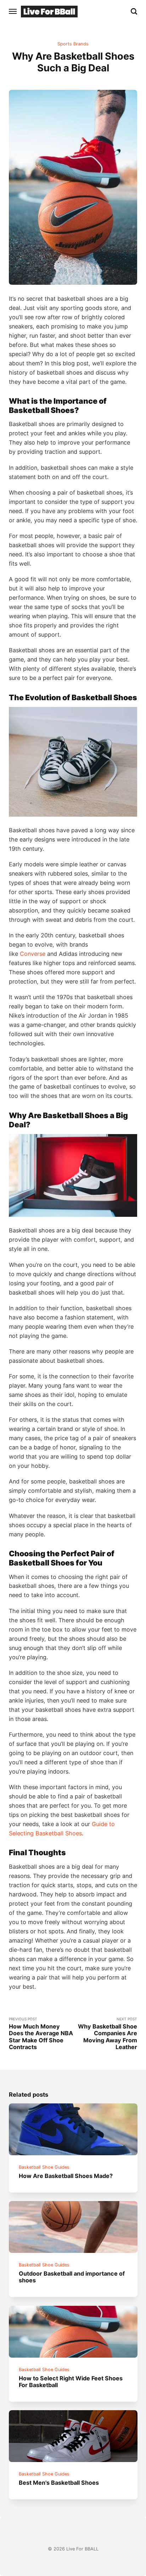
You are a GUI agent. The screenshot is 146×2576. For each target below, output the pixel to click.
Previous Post (41, 2034)
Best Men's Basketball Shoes (59, 2483)
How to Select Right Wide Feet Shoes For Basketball (71, 2382)
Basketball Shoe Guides (44, 2167)
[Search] (134, 11)
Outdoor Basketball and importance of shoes (72, 2277)
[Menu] (13, 11)
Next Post (108, 2034)
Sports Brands (73, 44)
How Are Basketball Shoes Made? (66, 2176)
